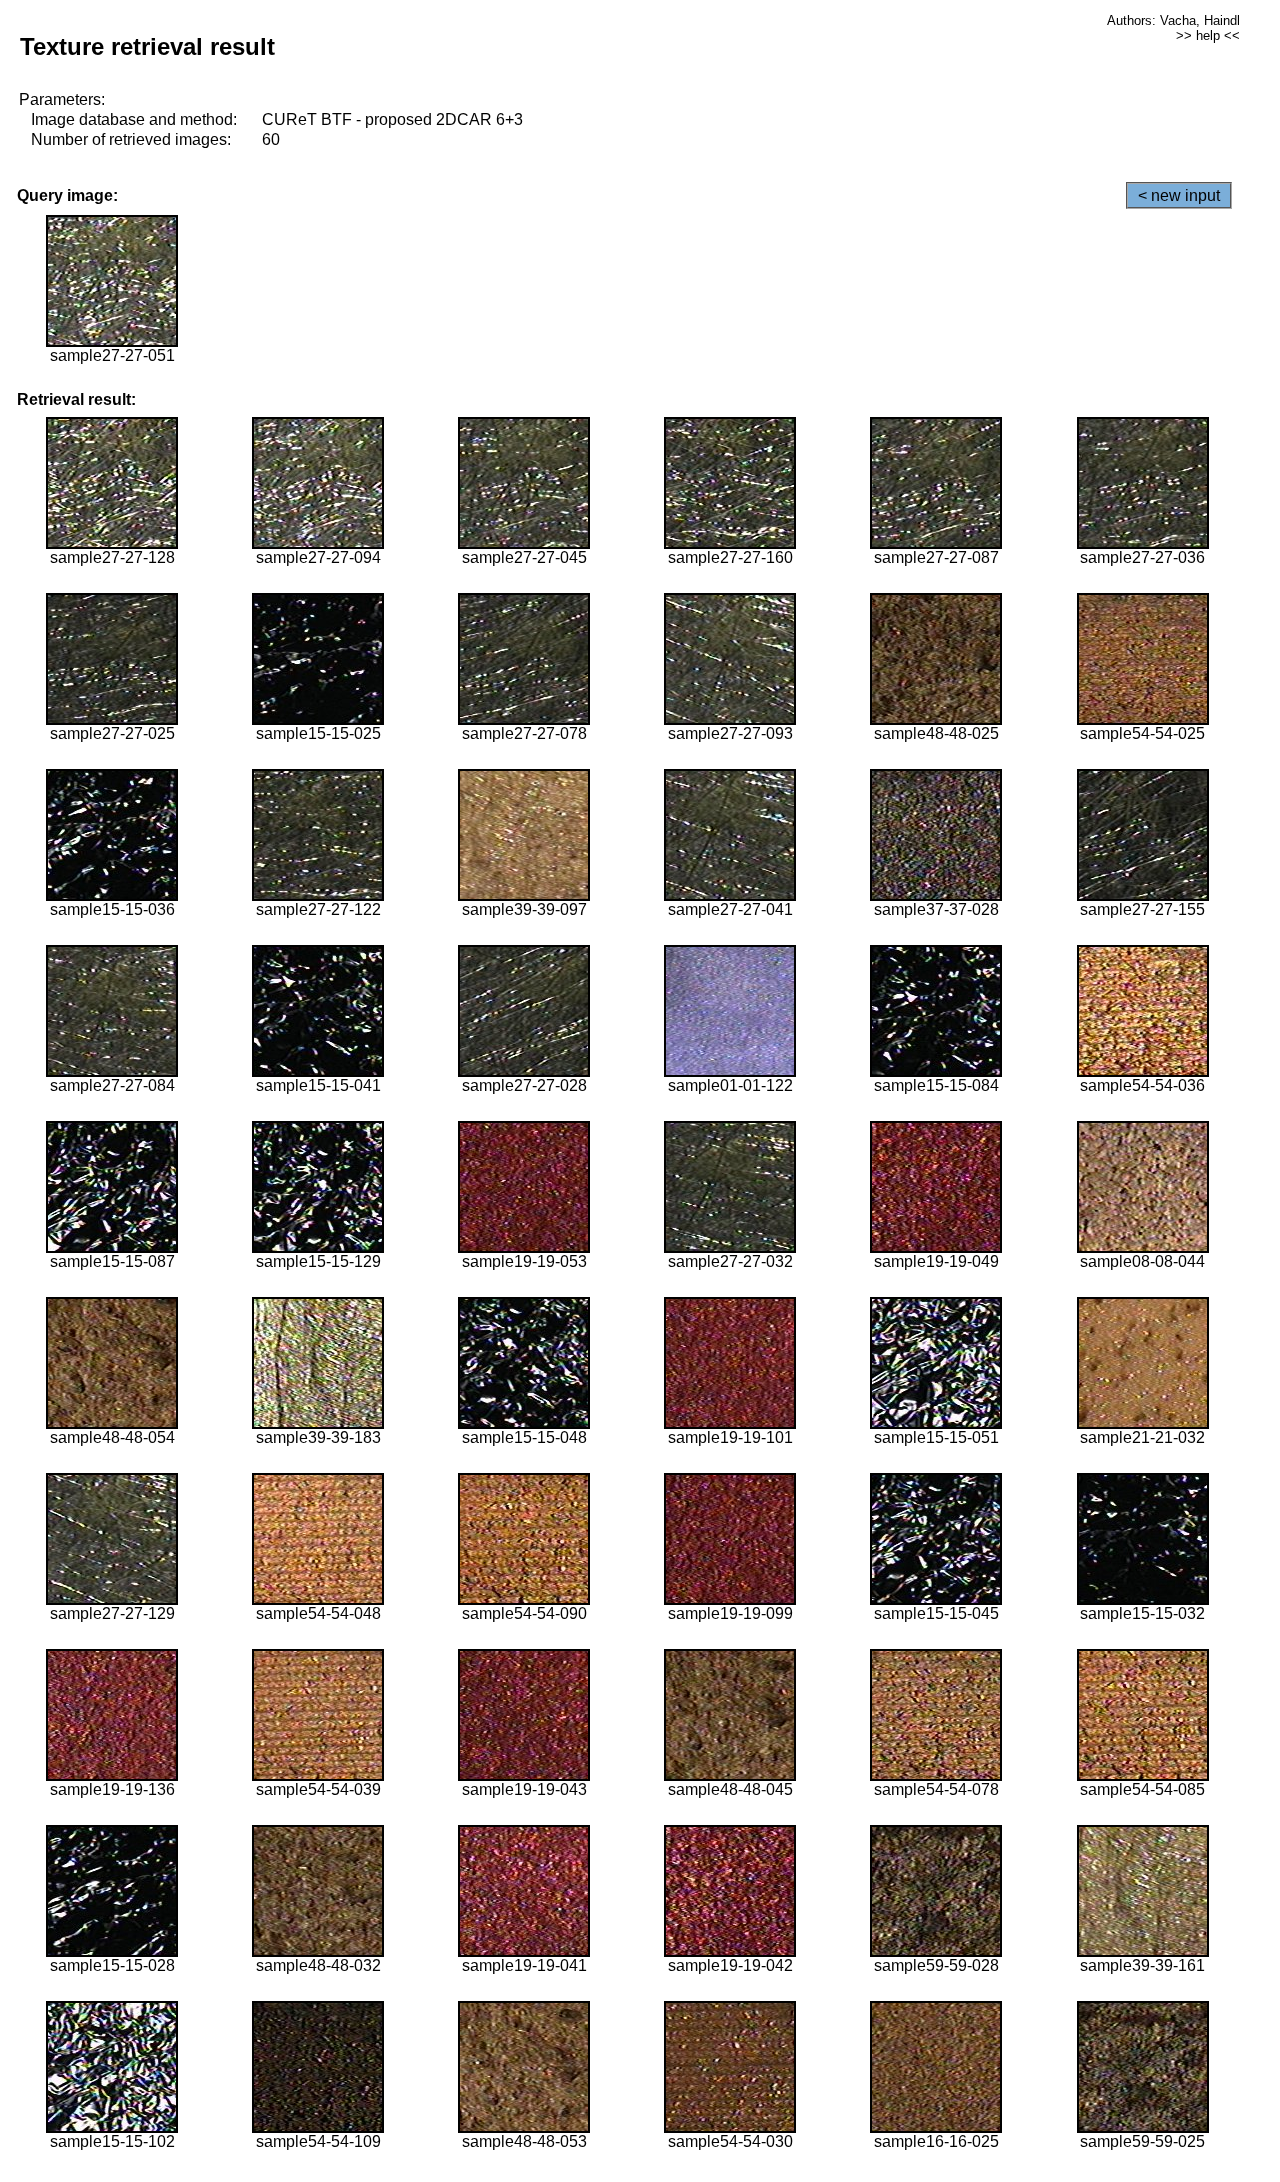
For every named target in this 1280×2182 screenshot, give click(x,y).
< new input (1179, 195)
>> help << (1208, 35)
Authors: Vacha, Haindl (1173, 20)
